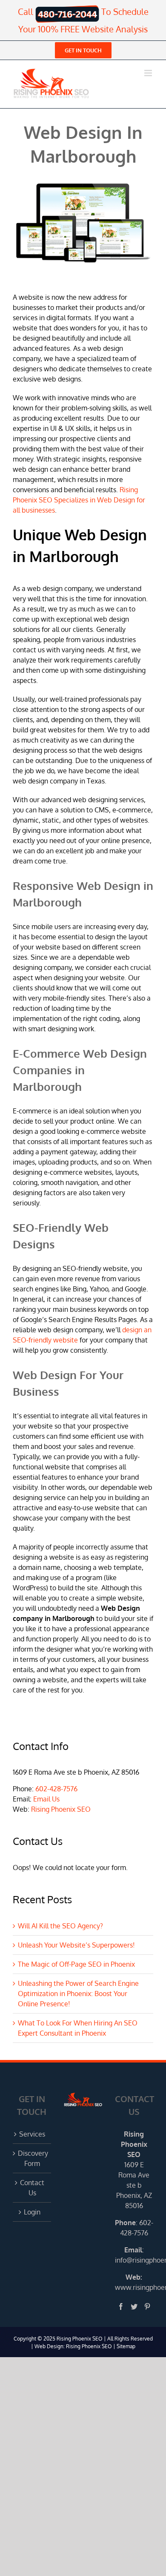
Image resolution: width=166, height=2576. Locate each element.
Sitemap (126, 2346)
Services (32, 2134)
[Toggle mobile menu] (149, 73)
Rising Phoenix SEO (61, 1809)
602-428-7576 (56, 1789)
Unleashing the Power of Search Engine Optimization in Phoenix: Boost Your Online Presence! (78, 1994)
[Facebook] (121, 2306)
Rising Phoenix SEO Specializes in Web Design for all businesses (79, 500)
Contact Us (32, 2188)
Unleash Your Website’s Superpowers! (76, 1945)
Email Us (46, 1799)
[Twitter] (134, 2306)
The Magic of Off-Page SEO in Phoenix (76, 1964)
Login (32, 2212)
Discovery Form (32, 2158)
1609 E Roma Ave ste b (134, 2175)
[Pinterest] (147, 2306)
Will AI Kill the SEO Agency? (60, 1926)
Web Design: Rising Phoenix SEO (73, 2346)
